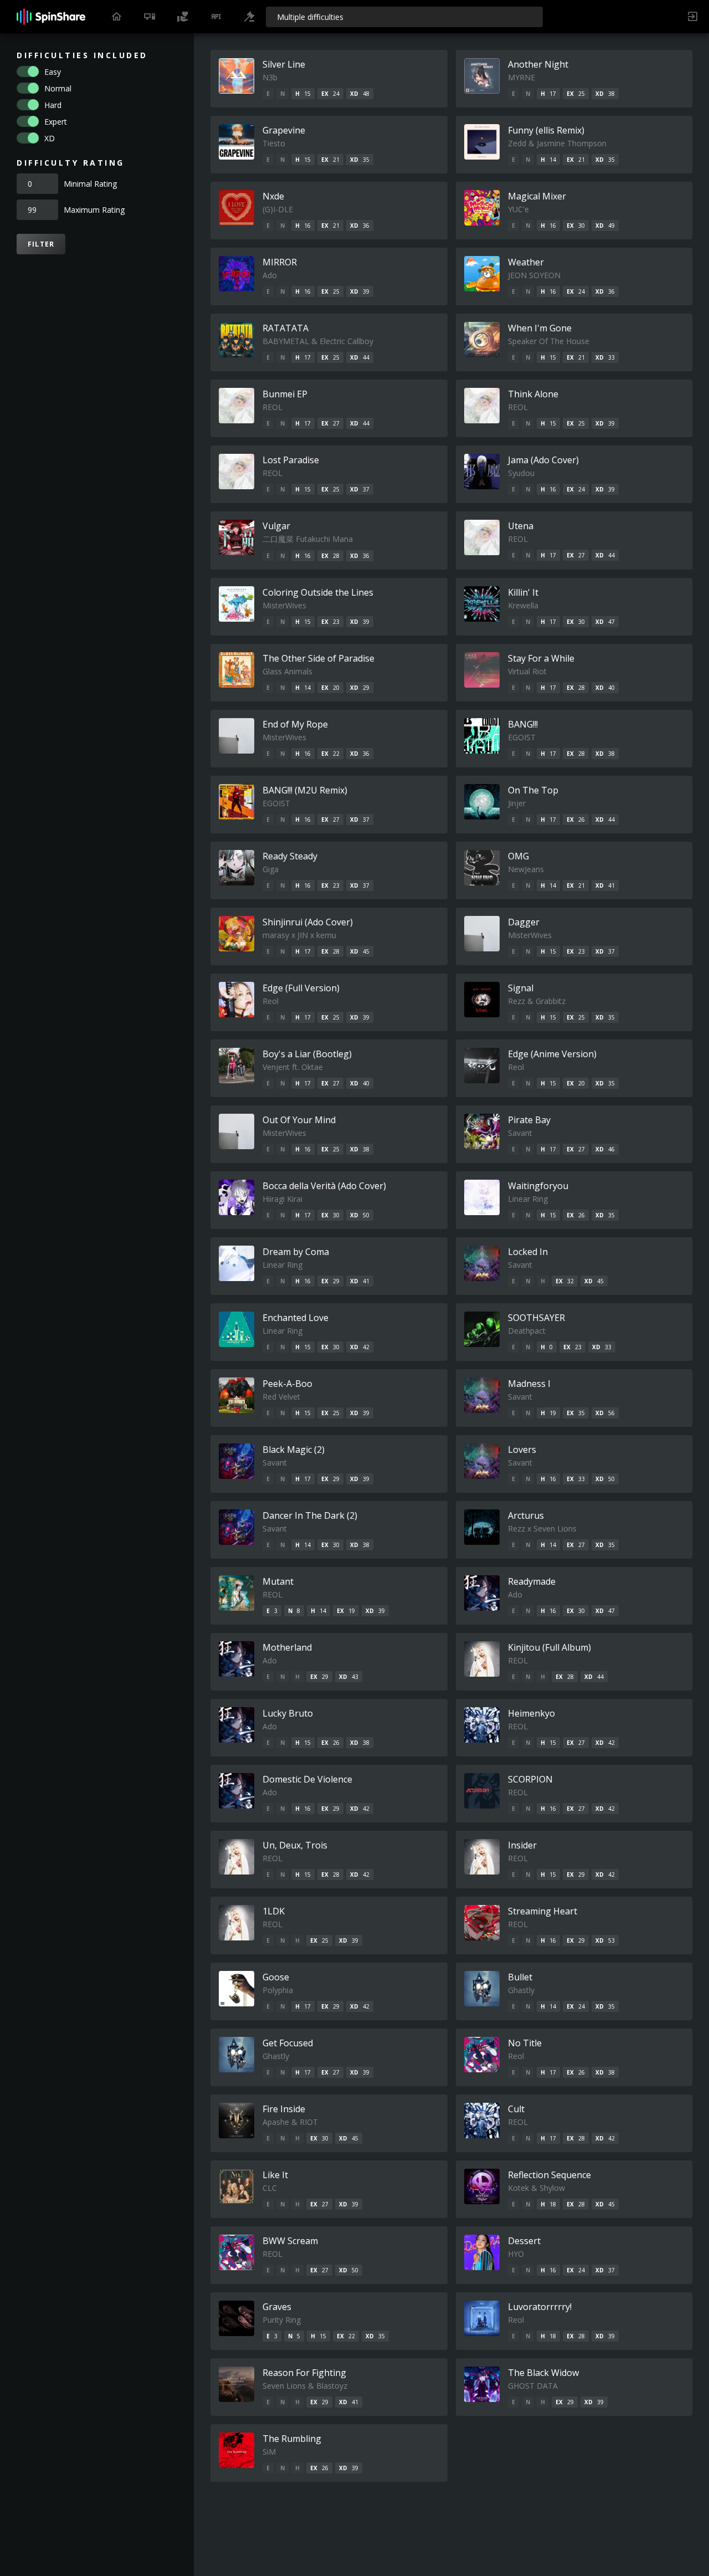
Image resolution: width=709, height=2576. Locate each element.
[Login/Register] (692, 17)
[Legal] (249, 17)
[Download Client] (150, 17)
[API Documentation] (216, 17)
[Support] (183, 17)
